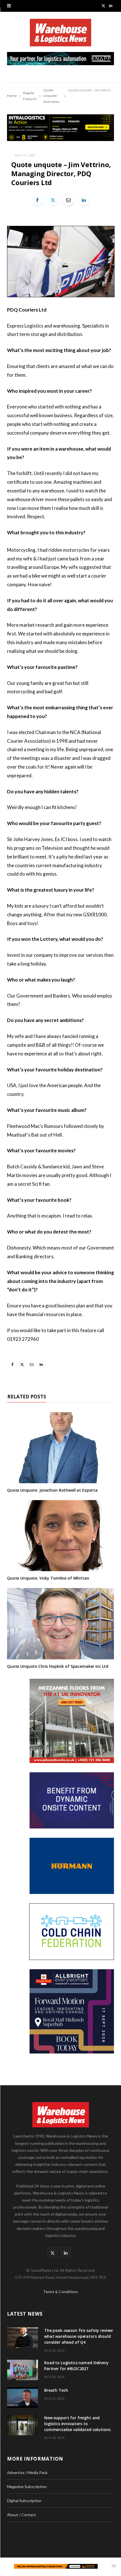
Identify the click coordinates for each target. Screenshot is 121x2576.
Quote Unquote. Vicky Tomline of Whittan (48, 1578)
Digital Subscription (24, 2501)
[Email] (68, 200)
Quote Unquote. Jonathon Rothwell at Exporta (52, 1490)
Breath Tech (56, 2390)
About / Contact (22, 2515)
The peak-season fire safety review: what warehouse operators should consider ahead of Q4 (79, 2336)
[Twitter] (53, 200)
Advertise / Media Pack (27, 2472)
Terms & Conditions (61, 2292)
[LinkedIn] (84, 200)
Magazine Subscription (27, 2487)
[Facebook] (37, 200)
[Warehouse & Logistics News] (60, 35)
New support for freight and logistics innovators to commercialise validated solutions (77, 2424)
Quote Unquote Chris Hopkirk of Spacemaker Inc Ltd (58, 1666)
